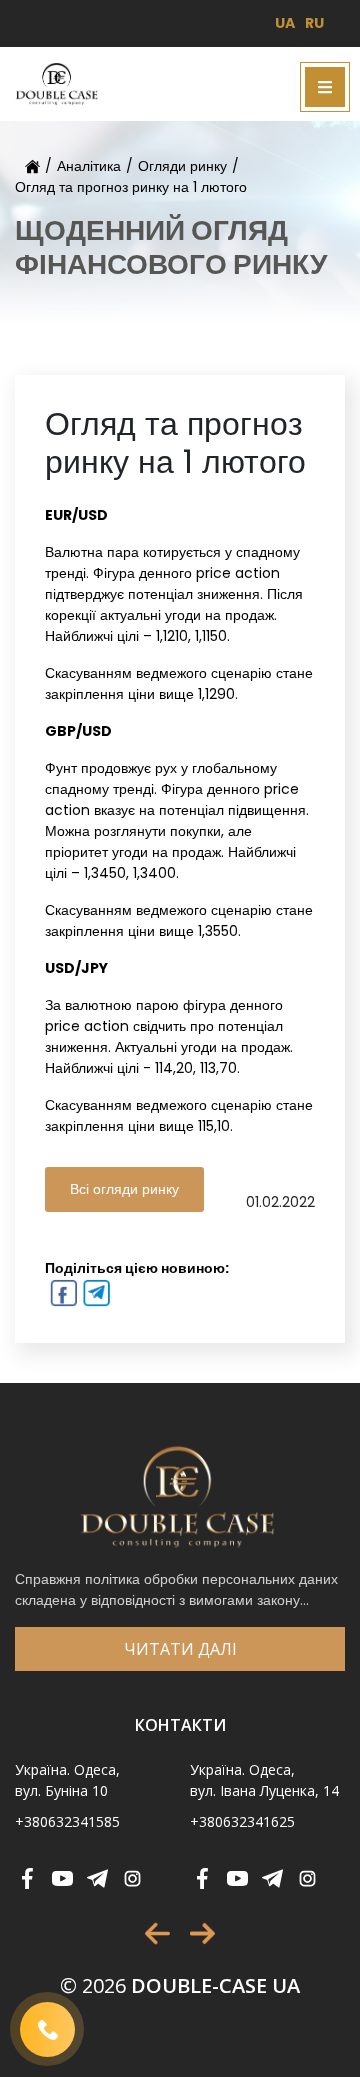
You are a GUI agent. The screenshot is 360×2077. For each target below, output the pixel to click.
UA (285, 23)
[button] (157, 1933)
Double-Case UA (180, 1985)
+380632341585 (67, 1821)
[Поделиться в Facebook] (61, 1296)
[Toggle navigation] (325, 87)
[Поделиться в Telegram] (94, 1296)
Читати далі (180, 1649)
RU (314, 23)
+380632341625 (242, 1821)
